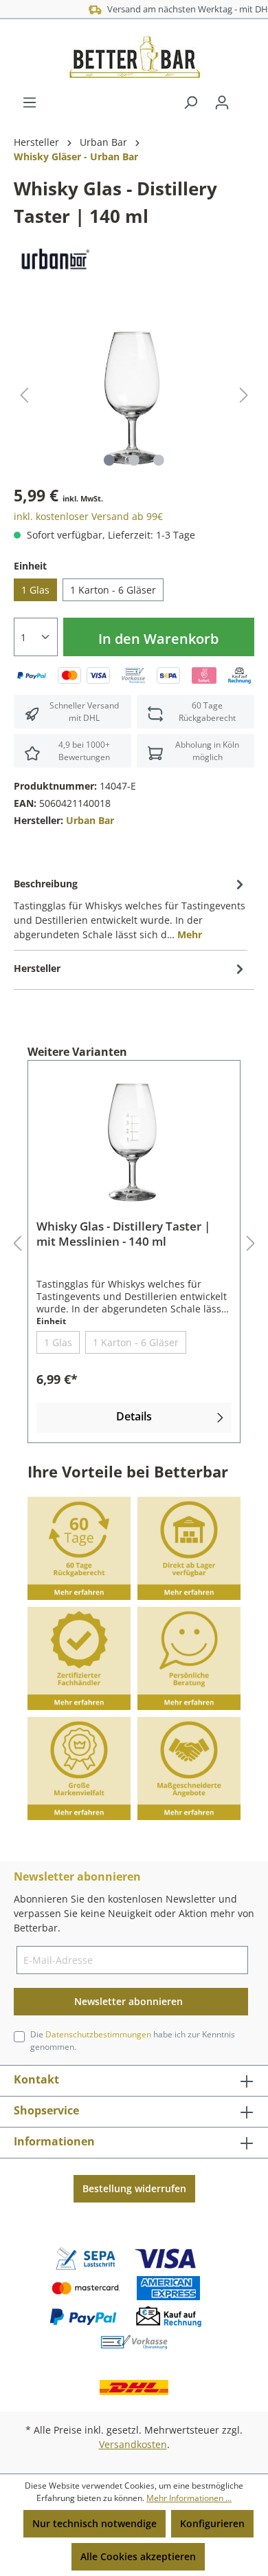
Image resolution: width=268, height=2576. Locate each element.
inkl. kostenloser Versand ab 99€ (88, 516)
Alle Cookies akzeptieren (138, 2556)
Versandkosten (133, 2444)
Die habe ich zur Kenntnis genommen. (133, 2041)
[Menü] (30, 102)
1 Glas (35, 590)
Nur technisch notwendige (94, 2523)
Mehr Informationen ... (189, 2498)
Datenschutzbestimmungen (98, 2034)
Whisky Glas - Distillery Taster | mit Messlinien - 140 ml (123, 1234)
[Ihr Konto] (222, 102)
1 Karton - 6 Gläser (113, 590)
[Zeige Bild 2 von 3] (134, 460)
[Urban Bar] (54, 260)
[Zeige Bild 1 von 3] (109, 460)
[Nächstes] (244, 395)
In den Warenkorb (158, 639)
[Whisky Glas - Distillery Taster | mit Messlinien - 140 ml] (134, 1140)
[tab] (131, 908)
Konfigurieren (212, 2523)
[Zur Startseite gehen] (134, 57)
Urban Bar (90, 820)
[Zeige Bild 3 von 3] (159, 460)
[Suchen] (190, 102)
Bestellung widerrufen (134, 2188)
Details (134, 1416)
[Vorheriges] (24, 395)
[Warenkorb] (246, 98)
